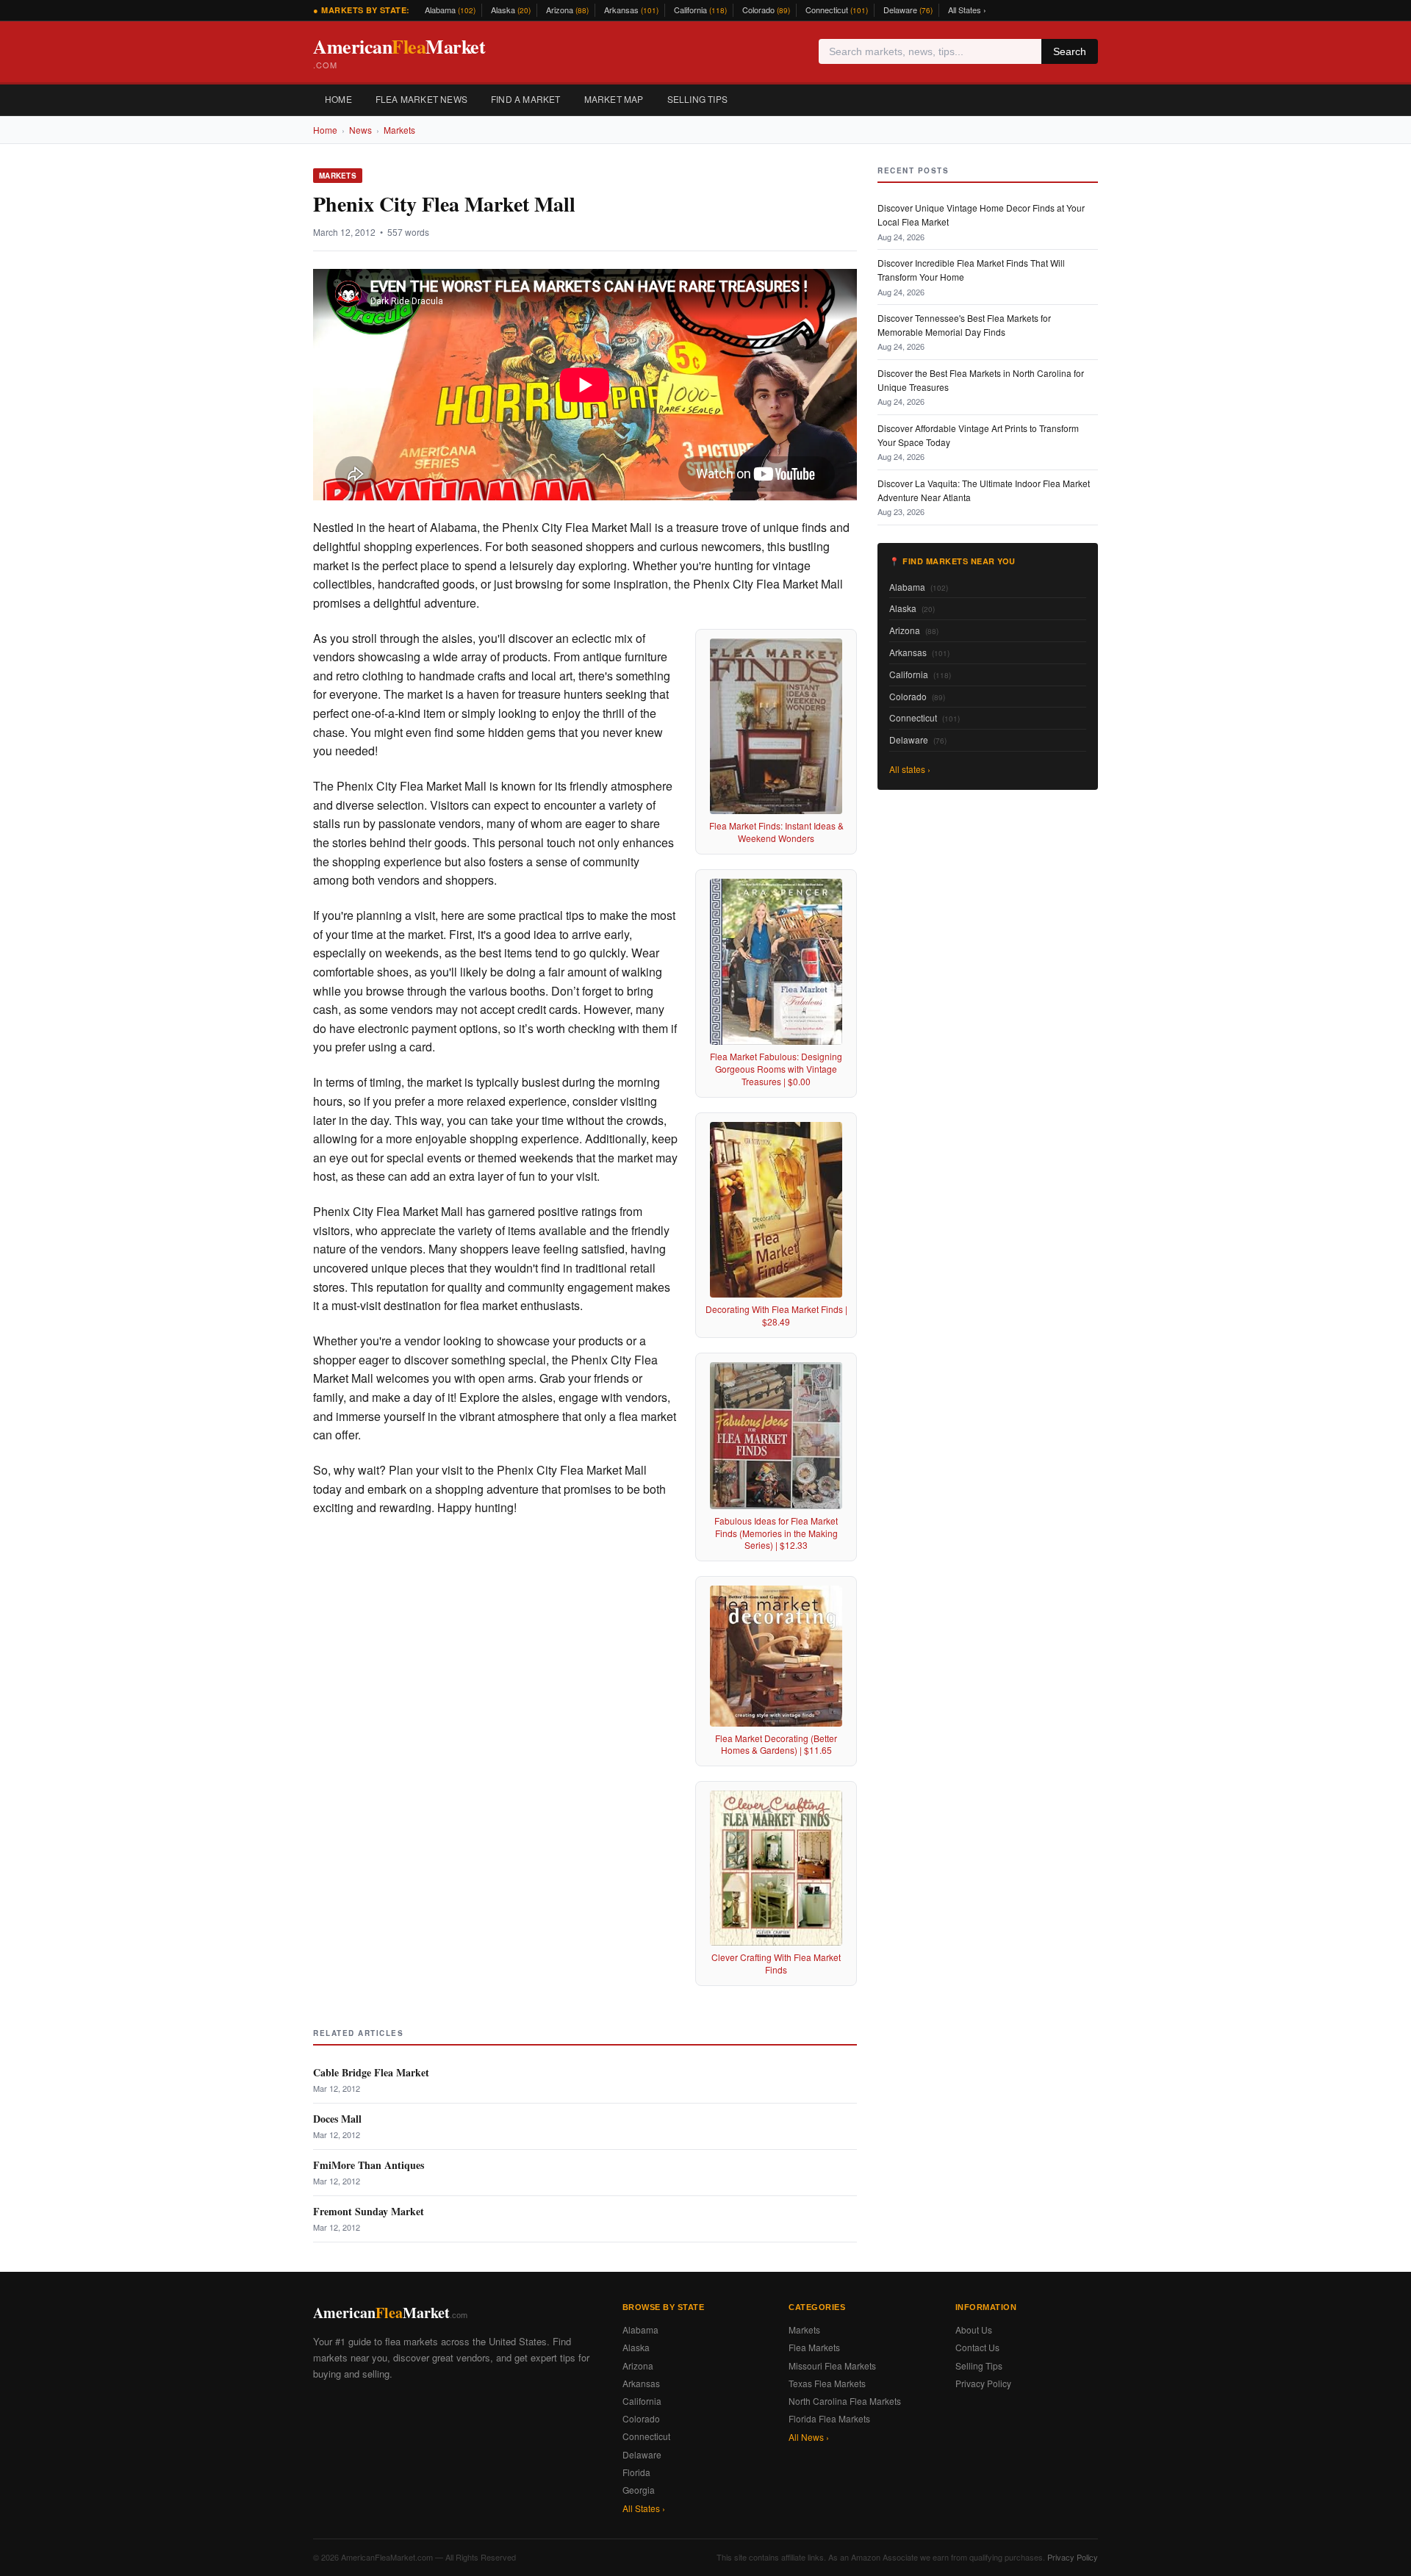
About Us (974, 2329)
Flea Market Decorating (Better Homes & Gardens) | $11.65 (776, 1744)
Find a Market (526, 99)
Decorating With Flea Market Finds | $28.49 (776, 1315)
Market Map (614, 99)
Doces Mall (337, 2119)
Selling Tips (697, 99)
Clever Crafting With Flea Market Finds (776, 1963)
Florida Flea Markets (829, 2418)
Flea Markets (814, 2347)
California (700, 10)
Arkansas (631, 10)
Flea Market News (421, 99)
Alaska (511, 10)
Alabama (450, 10)
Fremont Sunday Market (369, 2211)
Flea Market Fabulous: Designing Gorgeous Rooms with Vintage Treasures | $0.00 (776, 1069)
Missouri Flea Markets (832, 2365)
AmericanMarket (399, 52)
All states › (910, 769)
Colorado (766, 10)
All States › (967, 10)
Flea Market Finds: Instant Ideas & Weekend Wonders (776, 832)
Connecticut (837, 10)
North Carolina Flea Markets (845, 2401)
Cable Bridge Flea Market (371, 2072)
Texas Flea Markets (827, 2383)
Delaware (908, 10)
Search (1070, 51)
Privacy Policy (983, 2383)
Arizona (567, 10)
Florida (636, 2472)
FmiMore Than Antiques (369, 2165)
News (360, 130)
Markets (399, 130)
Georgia (639, 2490)
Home (338, 99)
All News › (809, 2437)
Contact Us (977, 2347)
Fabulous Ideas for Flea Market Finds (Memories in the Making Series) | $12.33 (776, 1533)
